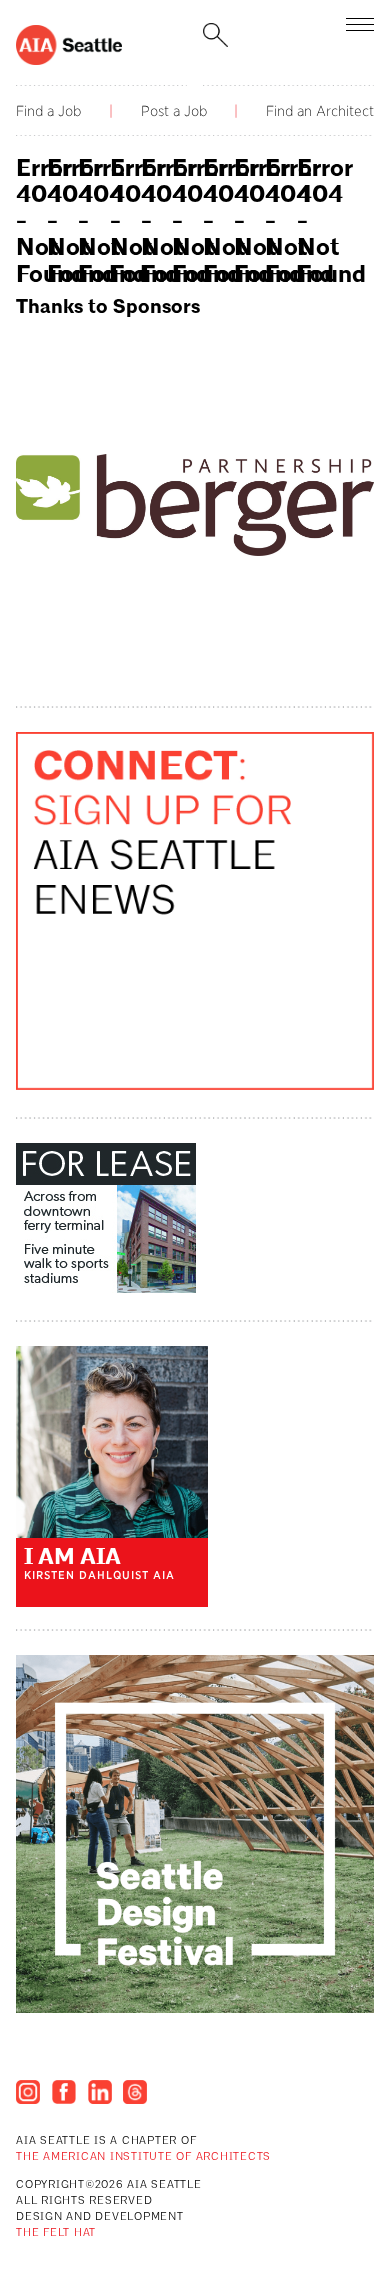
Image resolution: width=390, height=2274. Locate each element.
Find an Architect (320, 111)
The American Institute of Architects (143, 2157)
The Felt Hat (56, 2233)
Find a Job (48, 111)
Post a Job (174, 111)
